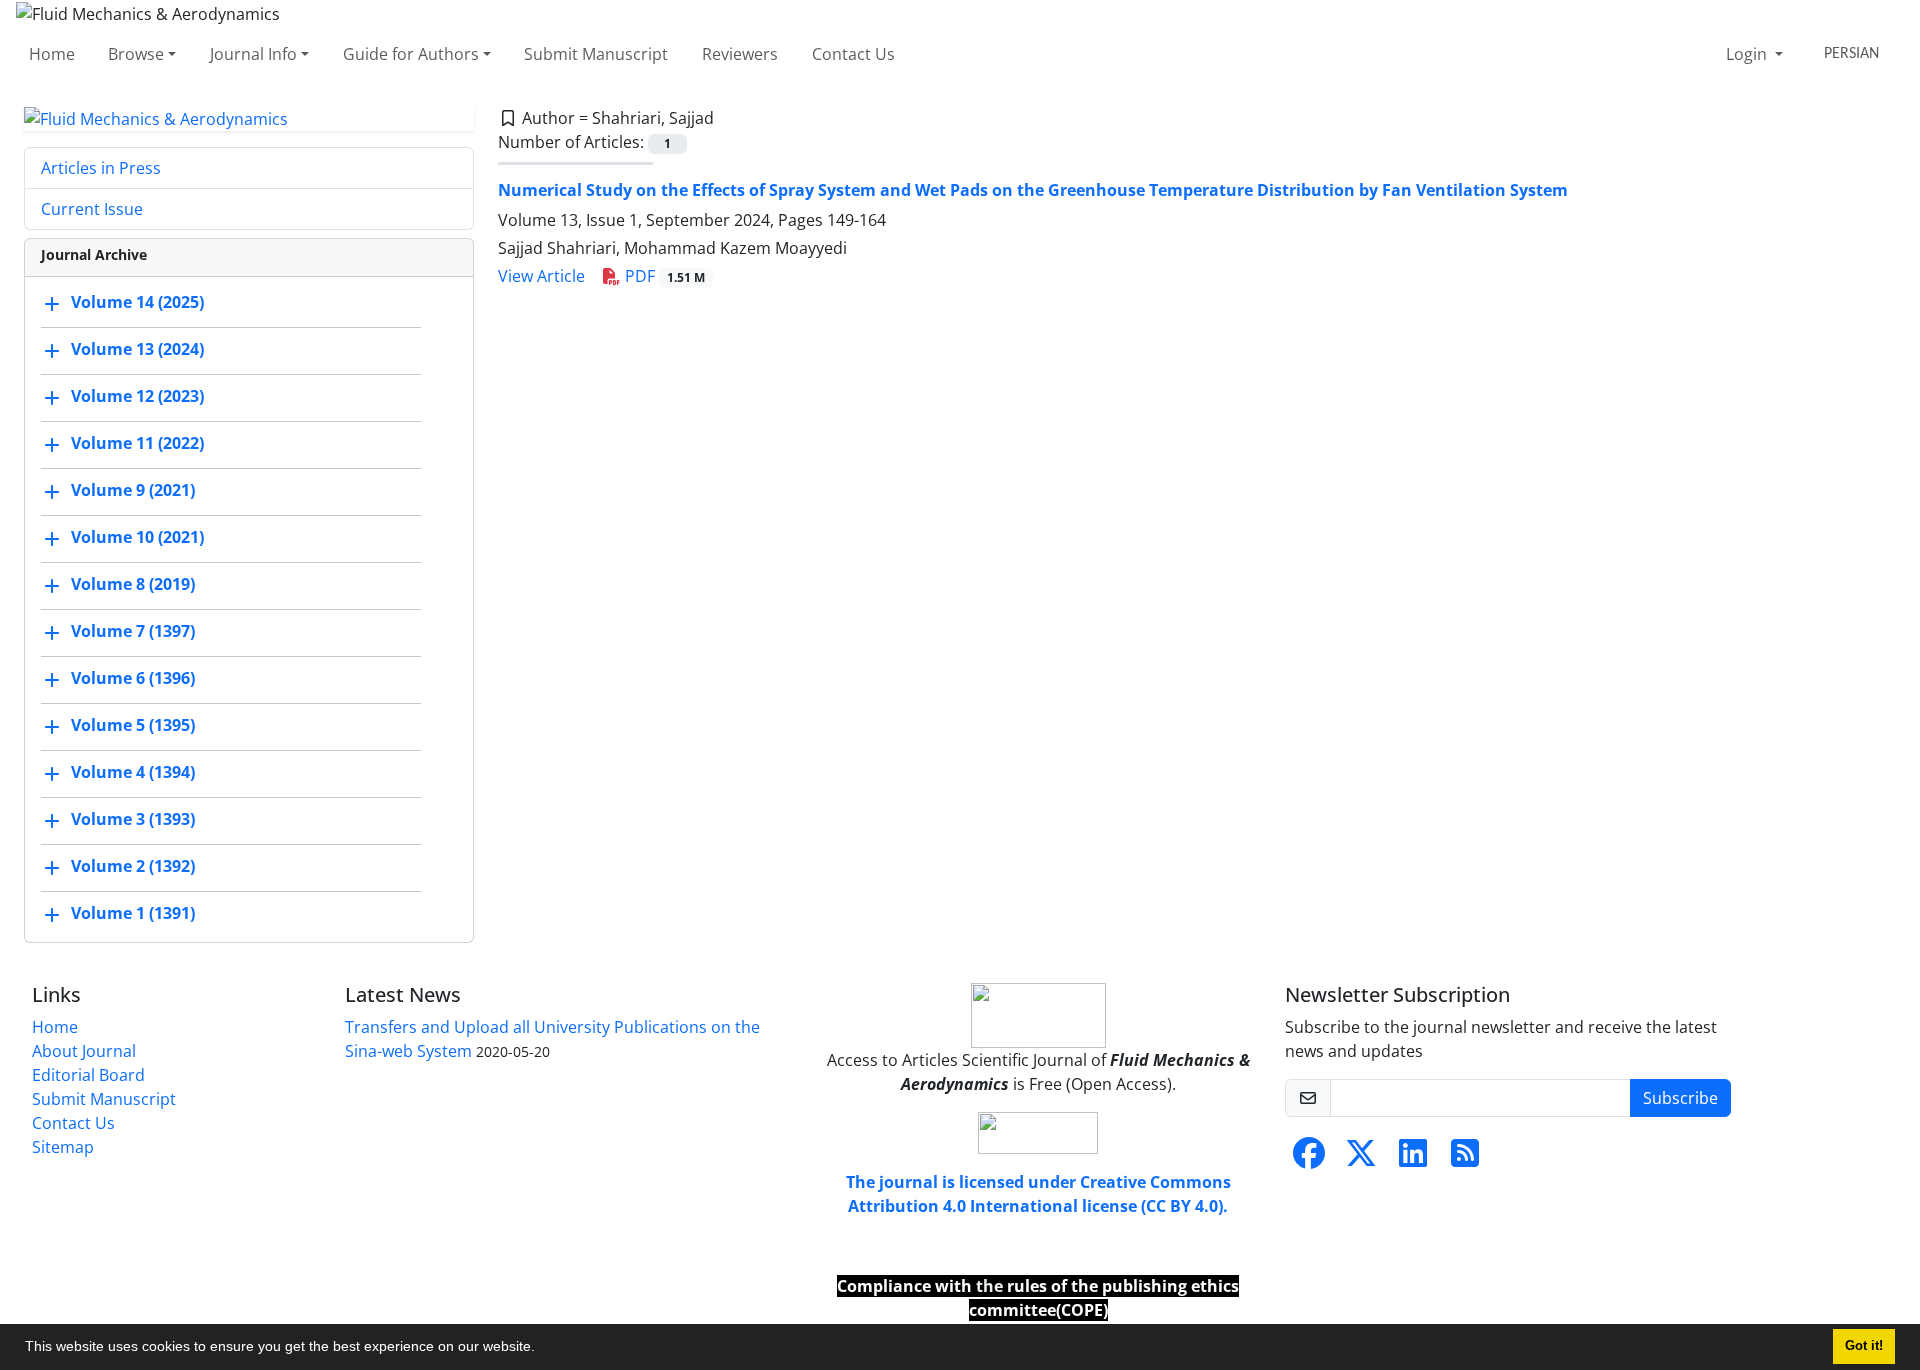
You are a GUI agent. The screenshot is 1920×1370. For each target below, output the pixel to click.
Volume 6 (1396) (133, 679)
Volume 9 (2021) (133, 491)
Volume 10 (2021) (137, 538)
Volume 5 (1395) (133, 726)
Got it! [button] (1864, 1346)
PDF (663, 276)
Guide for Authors (411, 54)
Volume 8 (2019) (133, 585)
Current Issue (92, 209)
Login (1748, 54)
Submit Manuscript (596, 54)
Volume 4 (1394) (133, 773)
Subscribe (1680, 1098)
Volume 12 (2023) (137, 397)
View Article (541, 276)
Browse (136, 54)
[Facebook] (1309, 1159)
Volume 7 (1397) (133, 632)
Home (52, 54)
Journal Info (253, 54)
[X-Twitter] (1361, 1159)
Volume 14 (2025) (137, 303)
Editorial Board (88, 1075)
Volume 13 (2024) (137, 350)
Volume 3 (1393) (133, 820)
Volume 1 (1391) (133, 914)
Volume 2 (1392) (133, 867)
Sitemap (63, 1147)
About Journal (84, 1051)
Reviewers (740, 54)
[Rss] (1465, 1159)
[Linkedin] (1413, 1159)
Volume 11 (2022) (137, 444)
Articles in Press (101, 168)
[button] (542, 1349)
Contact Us (853, 54)
